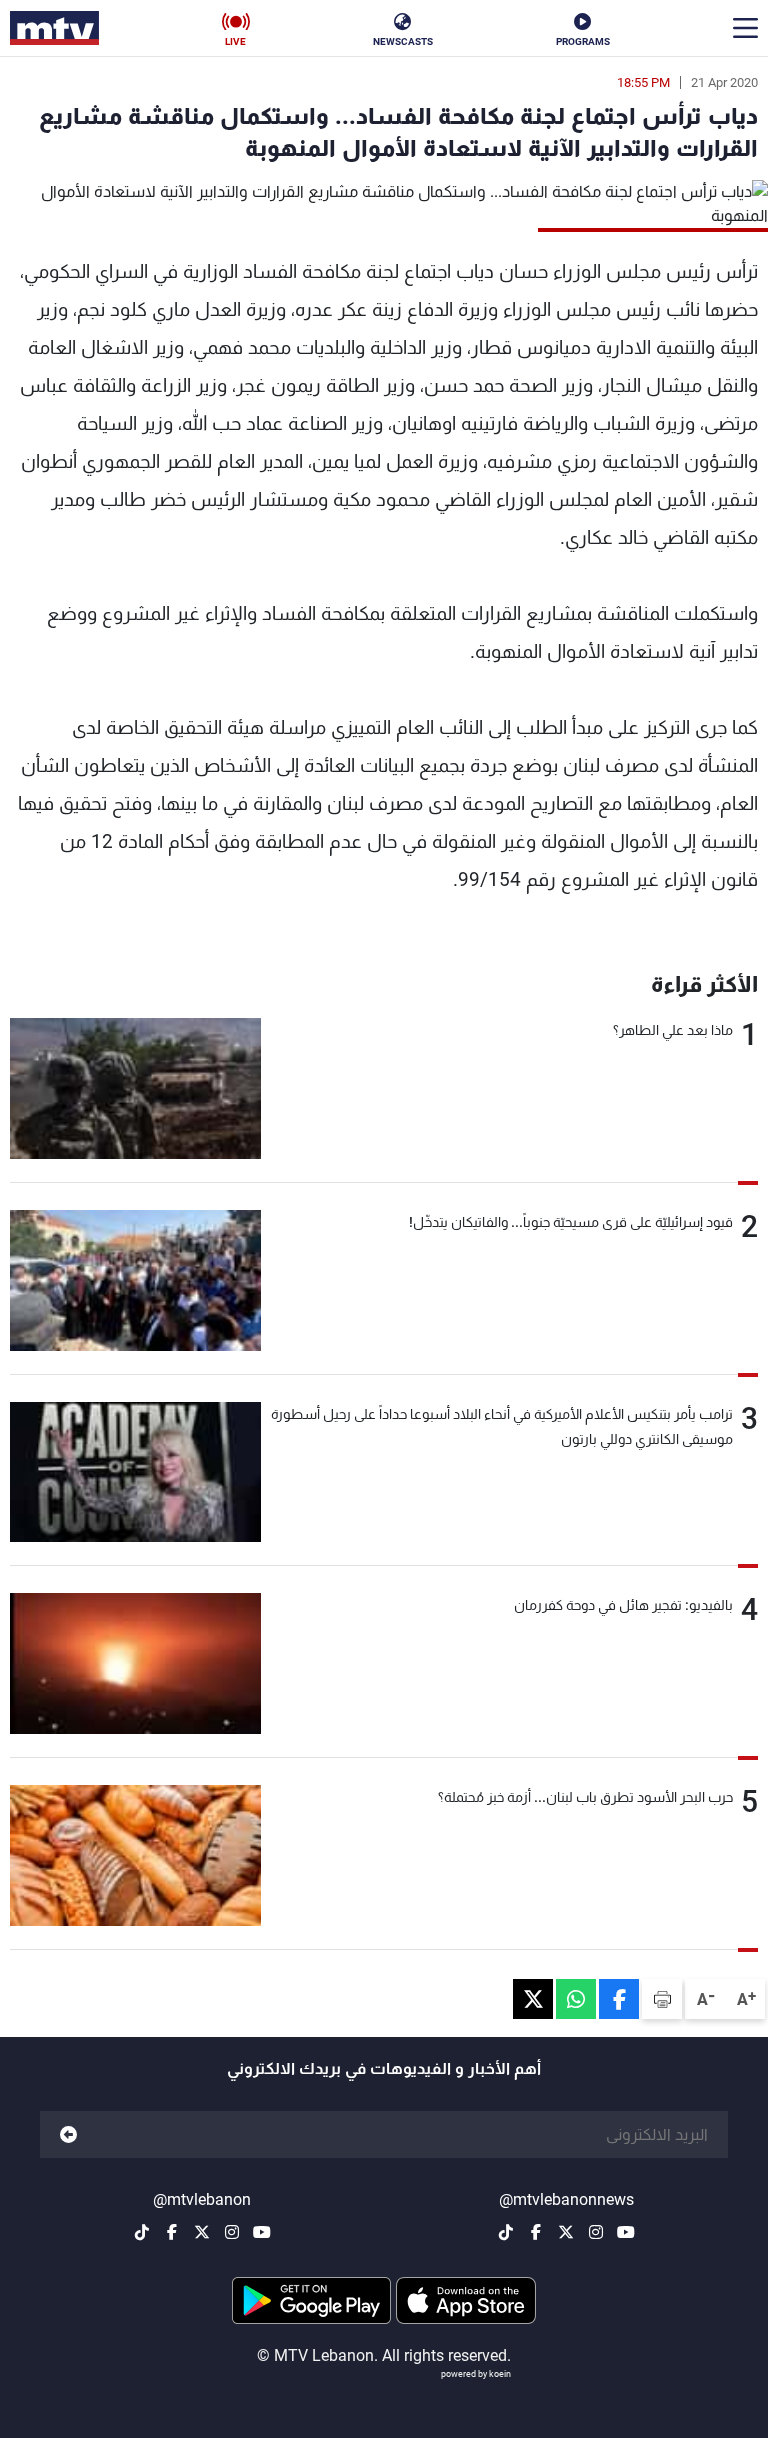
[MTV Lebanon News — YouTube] (626, 2232)
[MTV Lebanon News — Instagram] (596, 2232)
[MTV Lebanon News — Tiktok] (506, 2232)
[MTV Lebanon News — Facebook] (536, 2232)
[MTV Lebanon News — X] (566, 2232)
